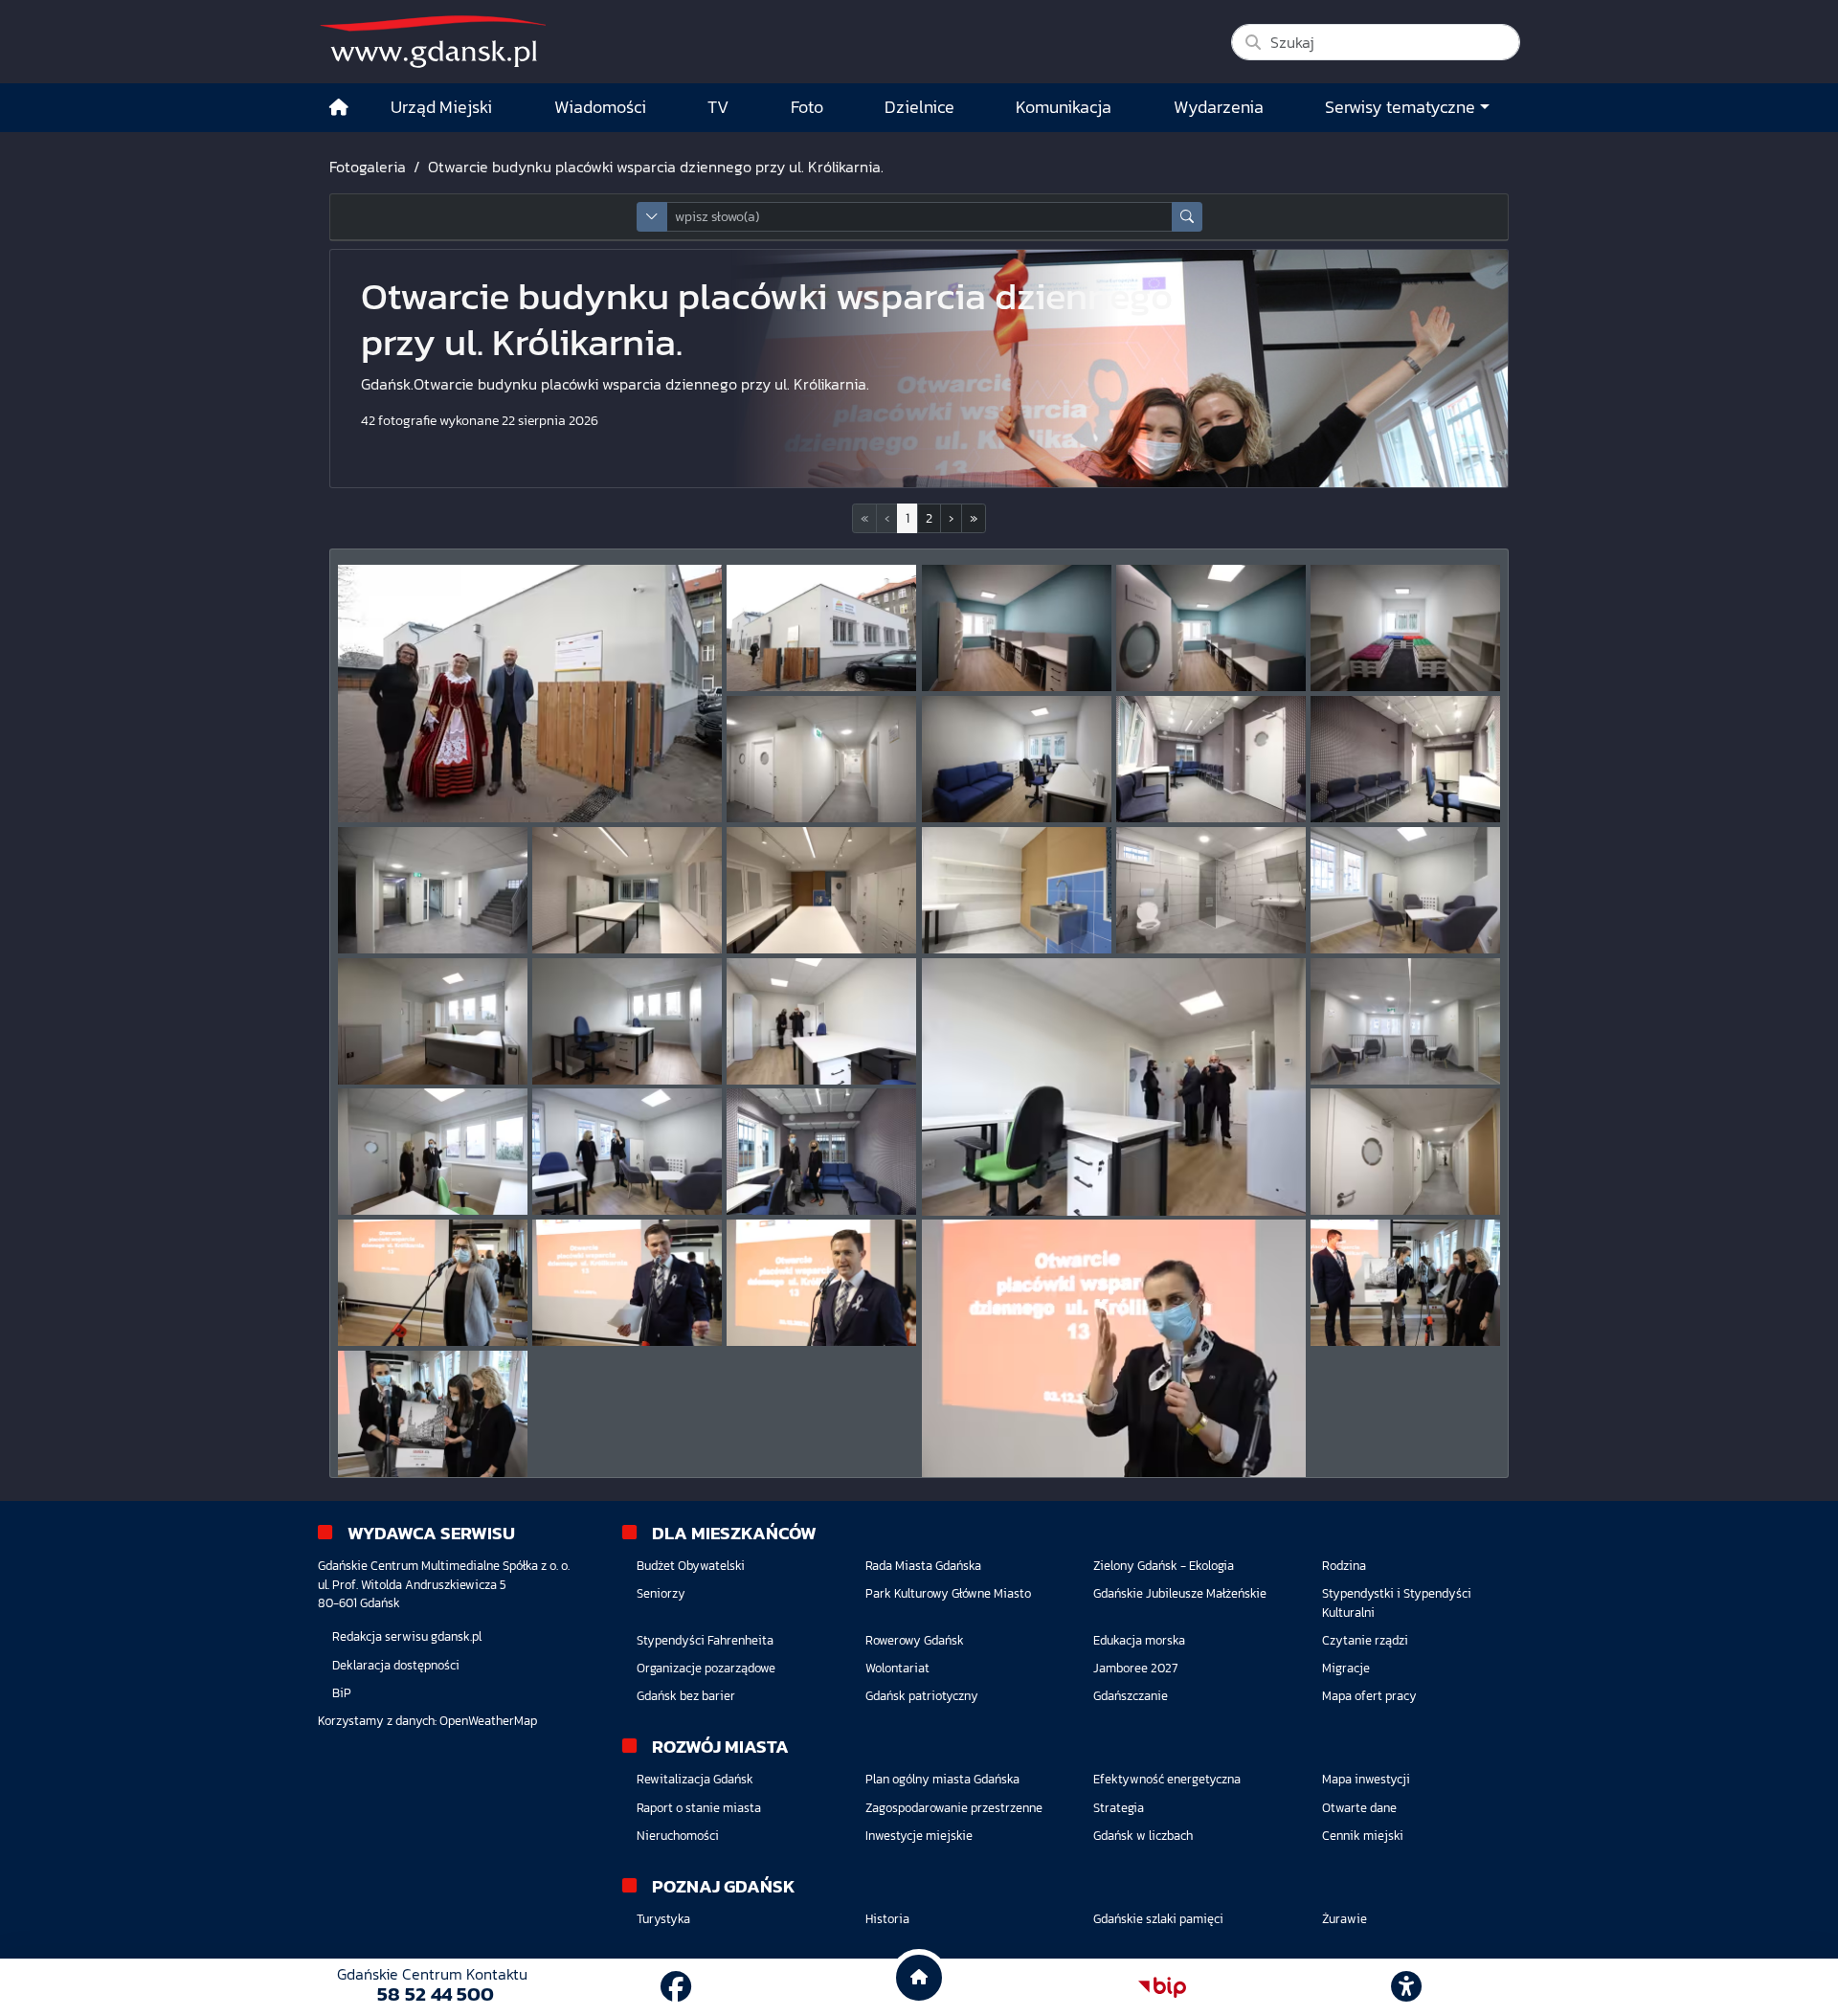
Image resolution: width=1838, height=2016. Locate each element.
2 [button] (929, 518)
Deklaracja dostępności (396, 1665)
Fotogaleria (368, 167)
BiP (342, 1693)
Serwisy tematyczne (1400, 107)
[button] (951, 518)
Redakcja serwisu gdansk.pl (407, 1636)
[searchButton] (1187, 217)
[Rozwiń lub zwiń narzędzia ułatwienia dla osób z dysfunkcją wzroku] (1406, 1987)
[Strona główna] (339, 108)
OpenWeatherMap (488, 1721)
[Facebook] (676, 1987)
